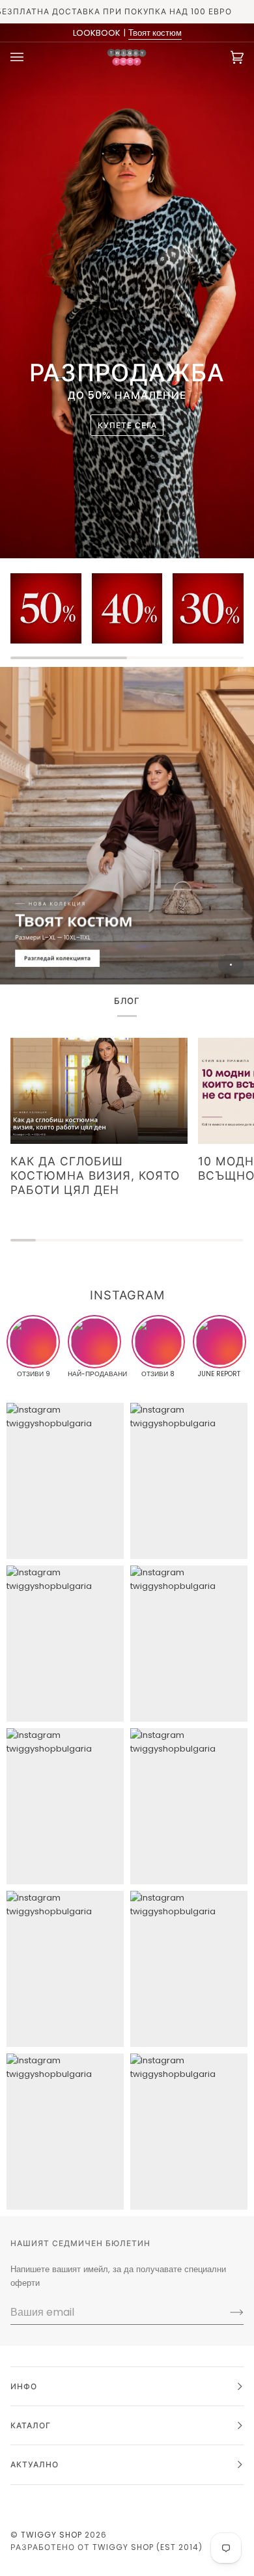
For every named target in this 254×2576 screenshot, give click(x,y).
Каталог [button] (31, 2425)
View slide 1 (231, 965)
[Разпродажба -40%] (127, 609)
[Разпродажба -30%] (208, 609)
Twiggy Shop (51, 2535)
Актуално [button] (35, 2464)
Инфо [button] (24, 2386)
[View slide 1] (127, 826)
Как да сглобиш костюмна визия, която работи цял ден (95, 1175)
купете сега (127, 425)
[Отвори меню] (30, 57)
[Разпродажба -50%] (46, 609)
